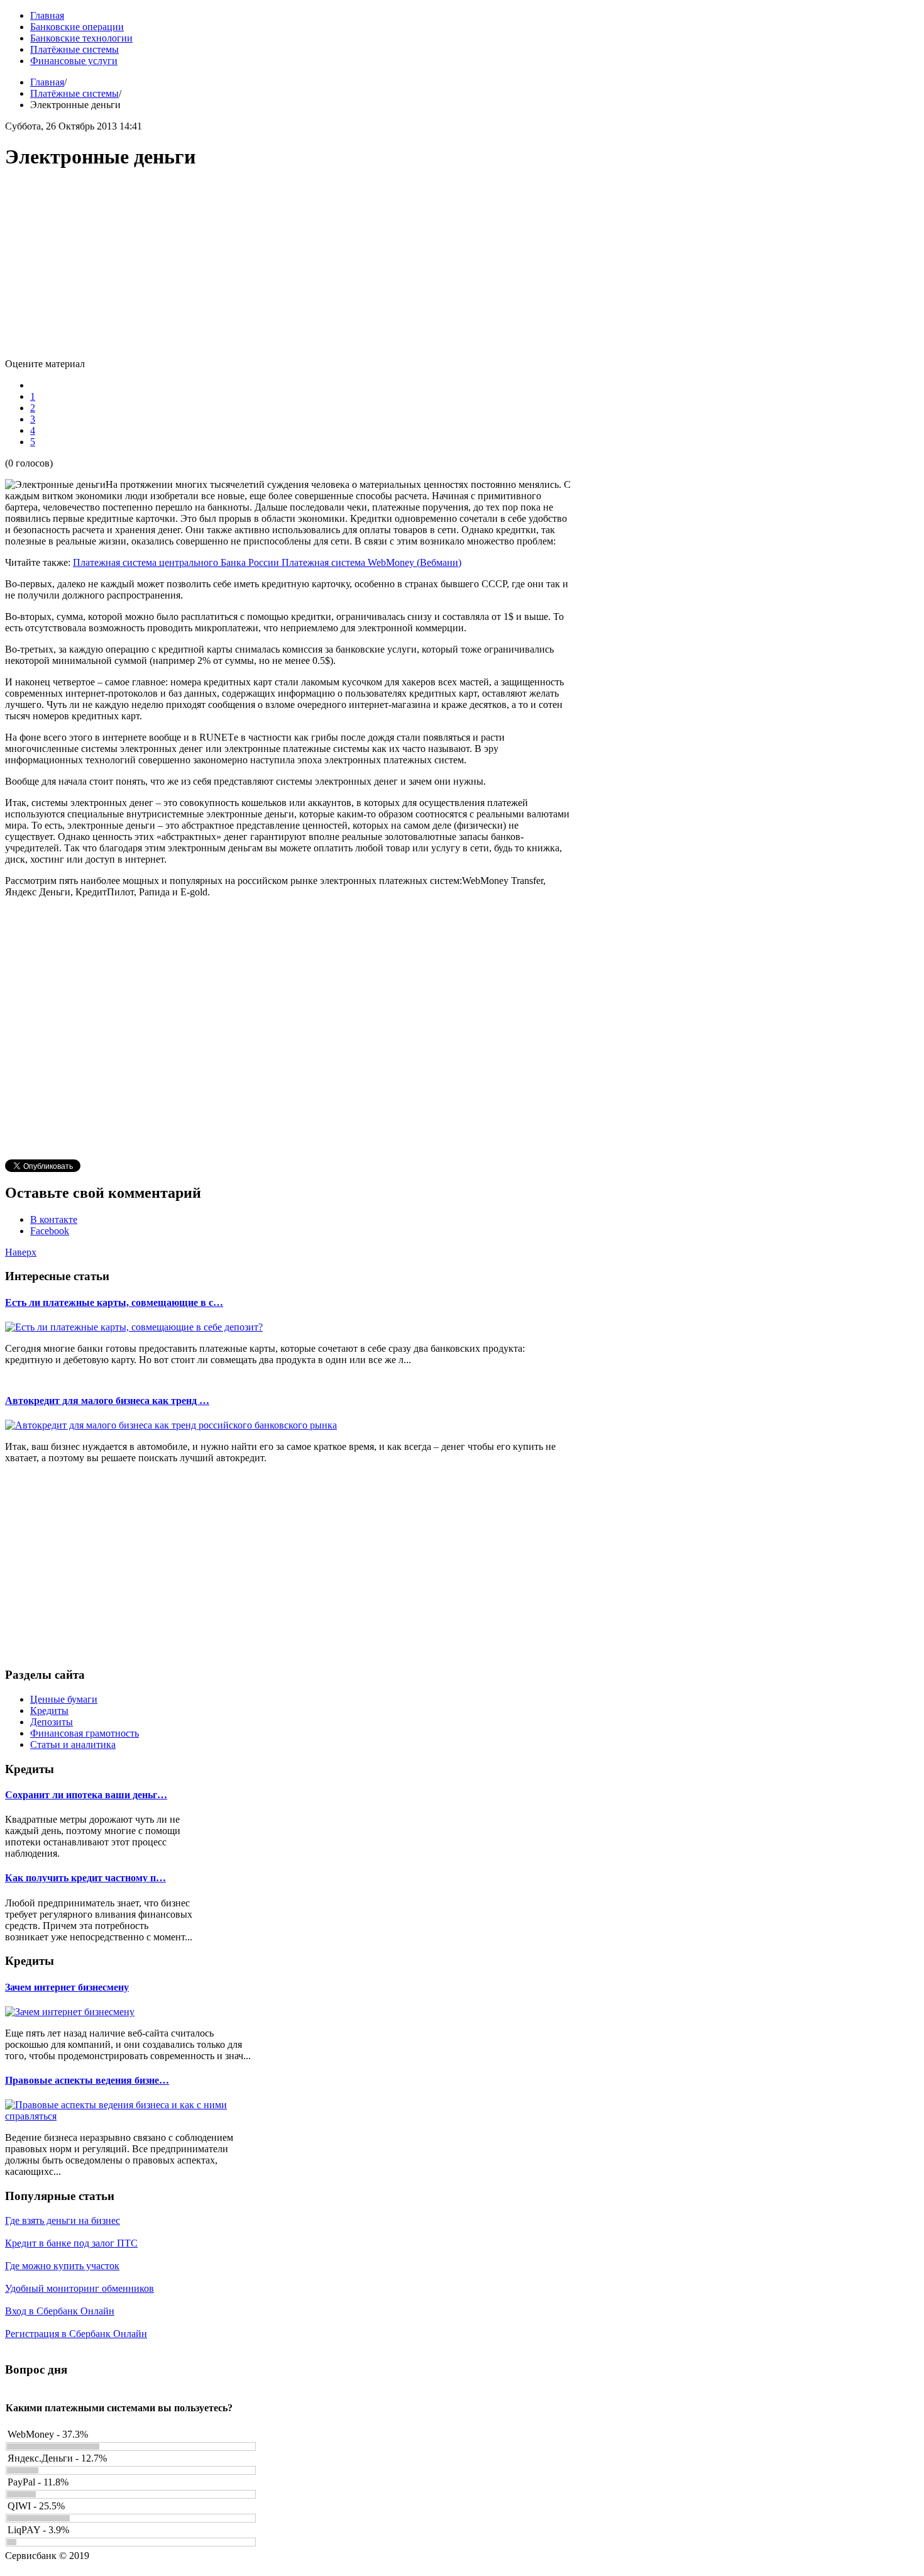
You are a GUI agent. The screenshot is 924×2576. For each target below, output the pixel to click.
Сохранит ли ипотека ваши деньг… (86, 1795)
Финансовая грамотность (85, 1733)
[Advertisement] (288, 270)
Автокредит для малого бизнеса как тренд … (107, 1401)
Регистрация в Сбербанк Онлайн (76, 2334)
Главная (47, 82)
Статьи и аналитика (73, 1744)
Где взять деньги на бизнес (63, 2220)
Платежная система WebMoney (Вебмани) (371, 562)
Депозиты (52, 1722)
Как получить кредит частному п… (85, 1878)
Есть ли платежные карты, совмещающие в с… (114, 1302)
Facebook (50, 1231)
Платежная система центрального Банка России (177, 562)
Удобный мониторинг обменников (80, 2288)
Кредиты (49, 1711)
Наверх (21, 1252)
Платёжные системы (74, 93)
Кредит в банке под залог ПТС (71, 2243)
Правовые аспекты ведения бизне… (87, 2080)
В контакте (54, 1219)
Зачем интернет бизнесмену (67, 1987)
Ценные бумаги (64, 1699)
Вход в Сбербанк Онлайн (60, 2311)
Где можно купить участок (62, 2266)
